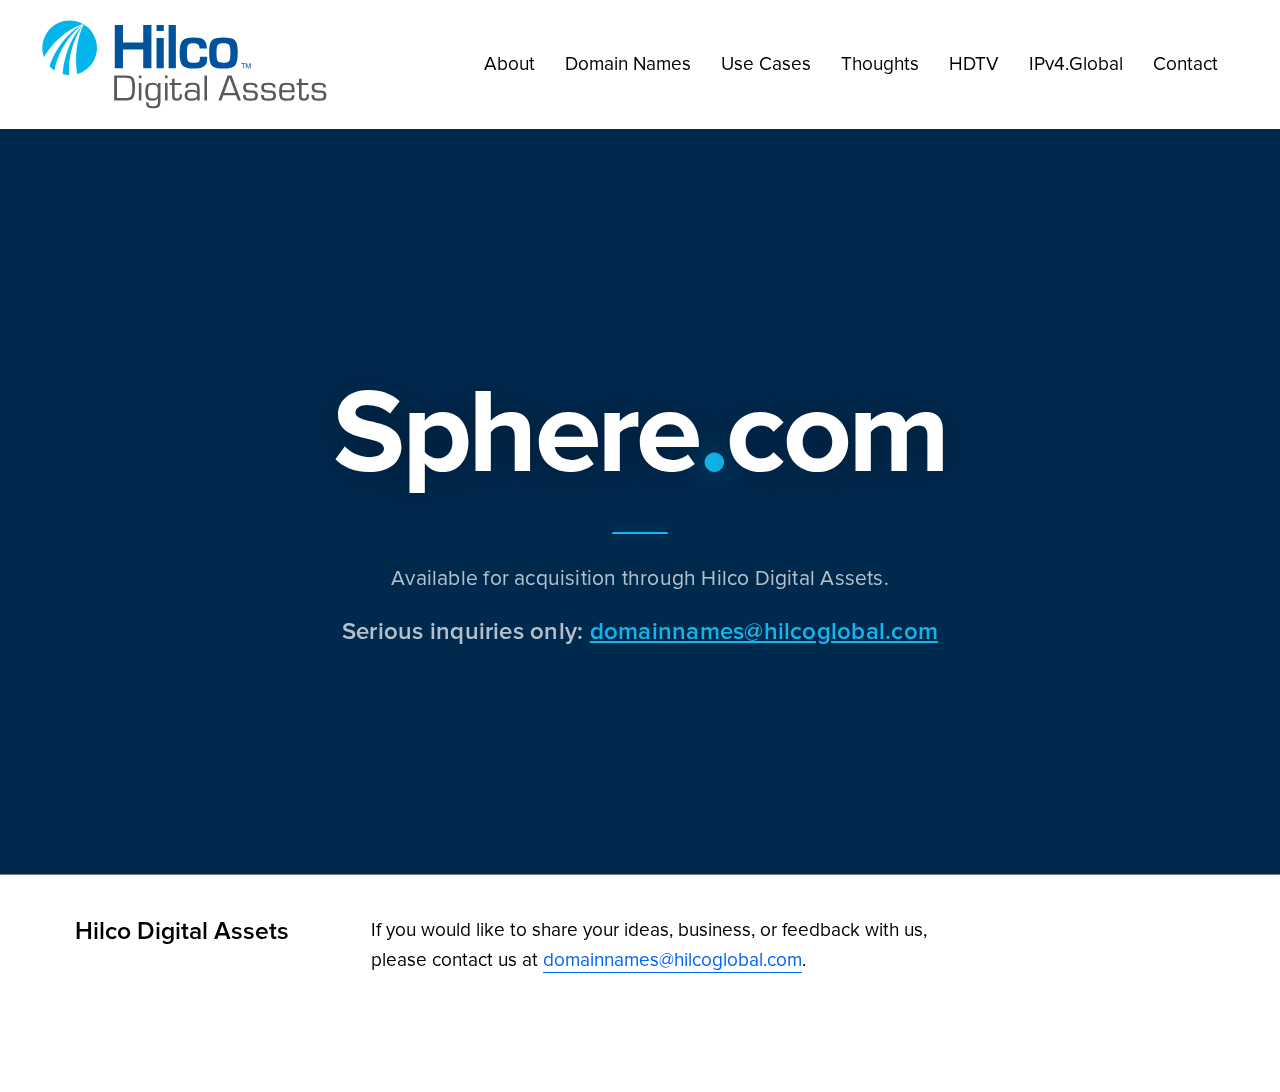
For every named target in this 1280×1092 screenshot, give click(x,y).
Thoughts (880, 63)
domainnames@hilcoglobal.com (764, 630)
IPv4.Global (1076, 63)
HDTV (974, 63)
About (509, 63)
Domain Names (628, 63)
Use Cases (766, 63)
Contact (1185, 63)
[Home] (190, 64)
